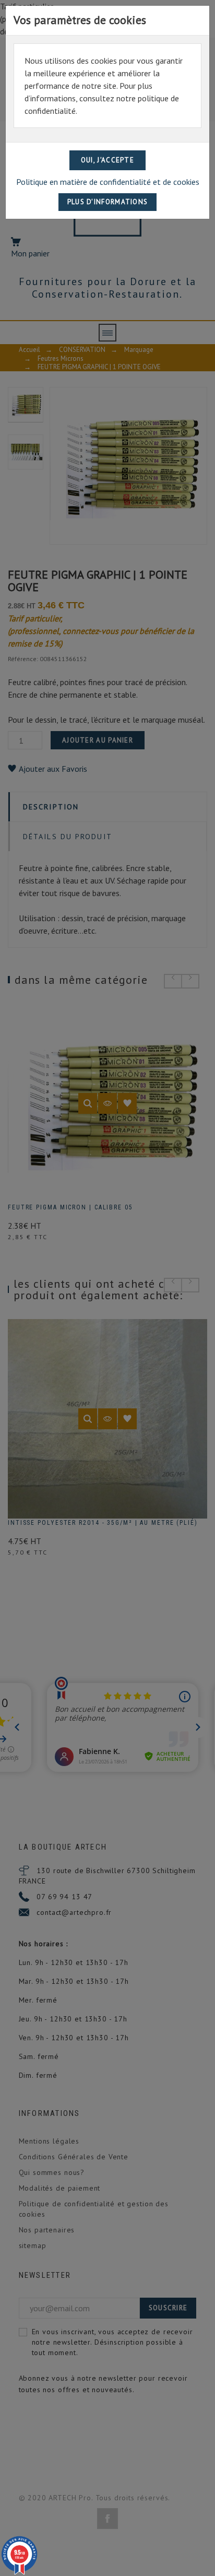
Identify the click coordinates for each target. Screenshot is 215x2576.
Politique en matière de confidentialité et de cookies (108, 182)
